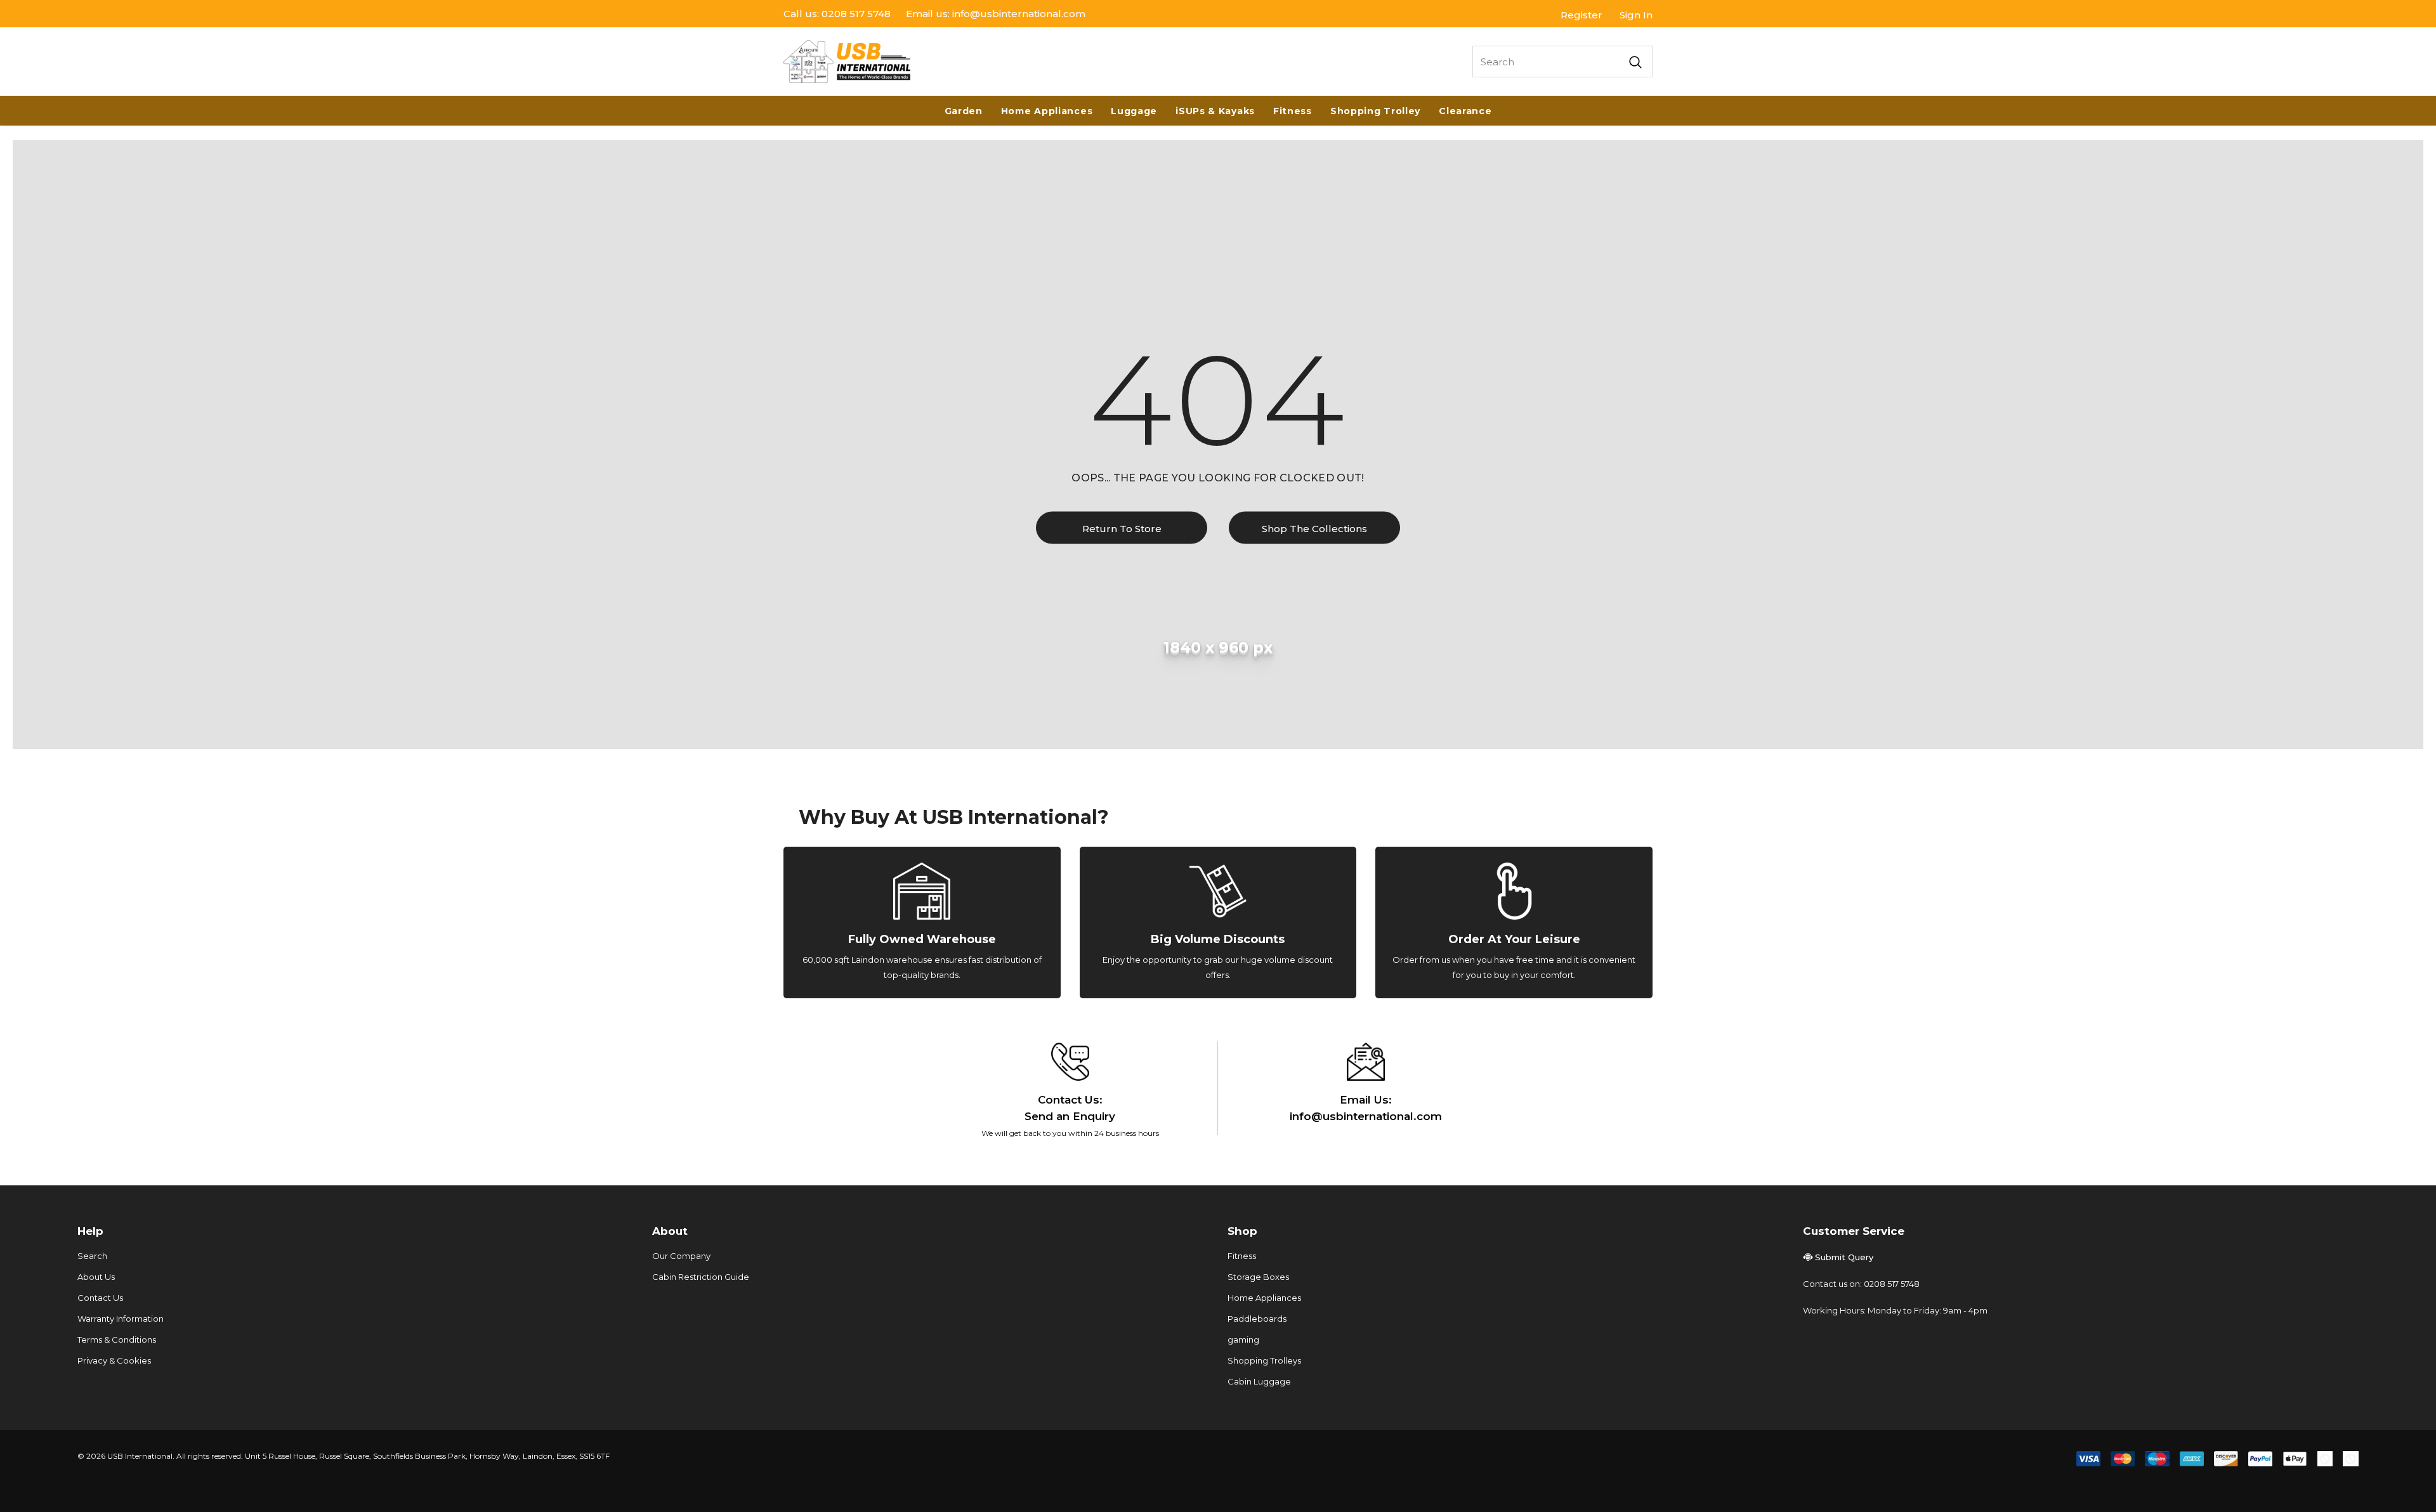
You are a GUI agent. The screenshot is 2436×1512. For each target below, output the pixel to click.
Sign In (1636, 15)
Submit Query (1844, 1257)
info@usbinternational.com (1019, 14)
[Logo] (847, 62)
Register (1581, 15)
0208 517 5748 (856, 14)
